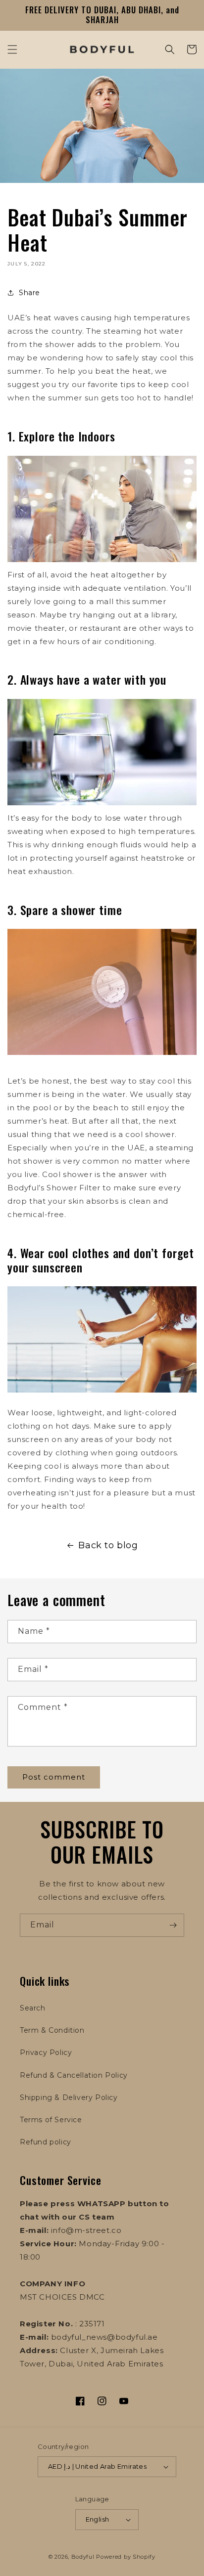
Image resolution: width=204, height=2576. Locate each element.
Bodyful (83, 2557)
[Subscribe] (173, 1925)
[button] (12, 49)
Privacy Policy (46, 2052)
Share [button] (29, 293)
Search (33, 2008)
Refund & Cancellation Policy (74, 2075)
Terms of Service (51, 2120)
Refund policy (46, 2142)
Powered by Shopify (126, 2557)
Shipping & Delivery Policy (69, 2097)
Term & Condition (52, 2030)
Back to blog (108, 1545)
